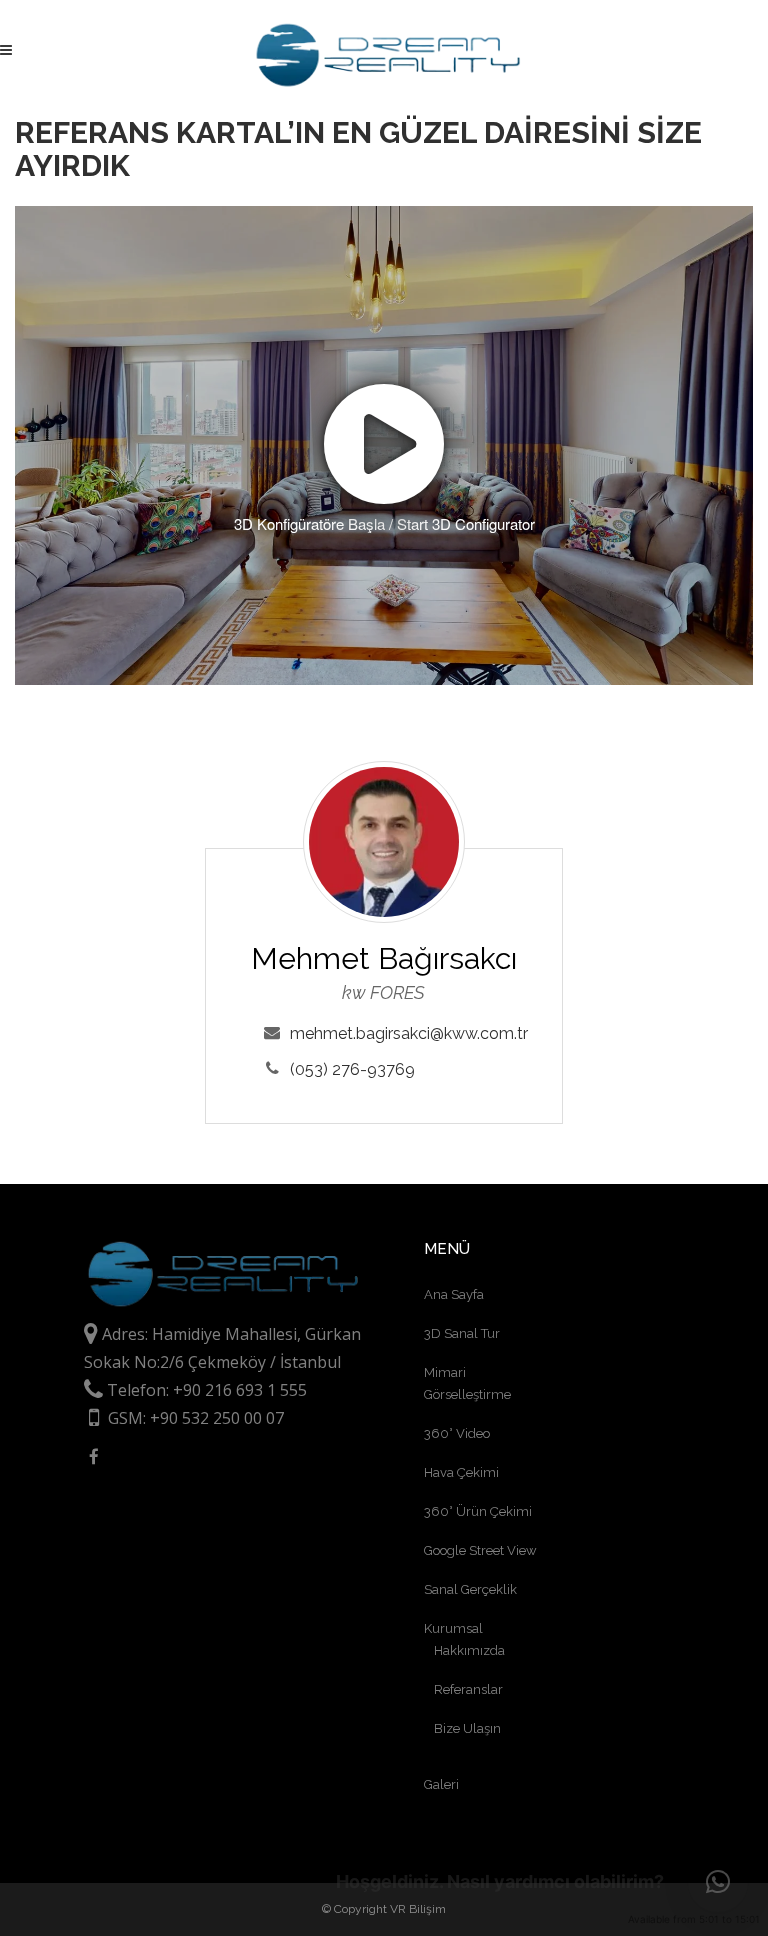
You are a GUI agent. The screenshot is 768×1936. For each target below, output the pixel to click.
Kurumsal (453, 1628)
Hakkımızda (469, 1650)
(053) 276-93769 (352, 1069)
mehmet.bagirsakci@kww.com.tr (409, 1033)
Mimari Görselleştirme (467, 1383)
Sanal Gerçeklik (470, 1589)
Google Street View (480, 1550)
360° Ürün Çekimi (478, 1511)
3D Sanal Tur (462, 1333)
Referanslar (468, 1689)
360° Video (457, 1433)
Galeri (441, 1784)
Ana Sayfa (454, 1294)
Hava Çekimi (461, 1472)
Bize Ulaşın (467, 1728)
